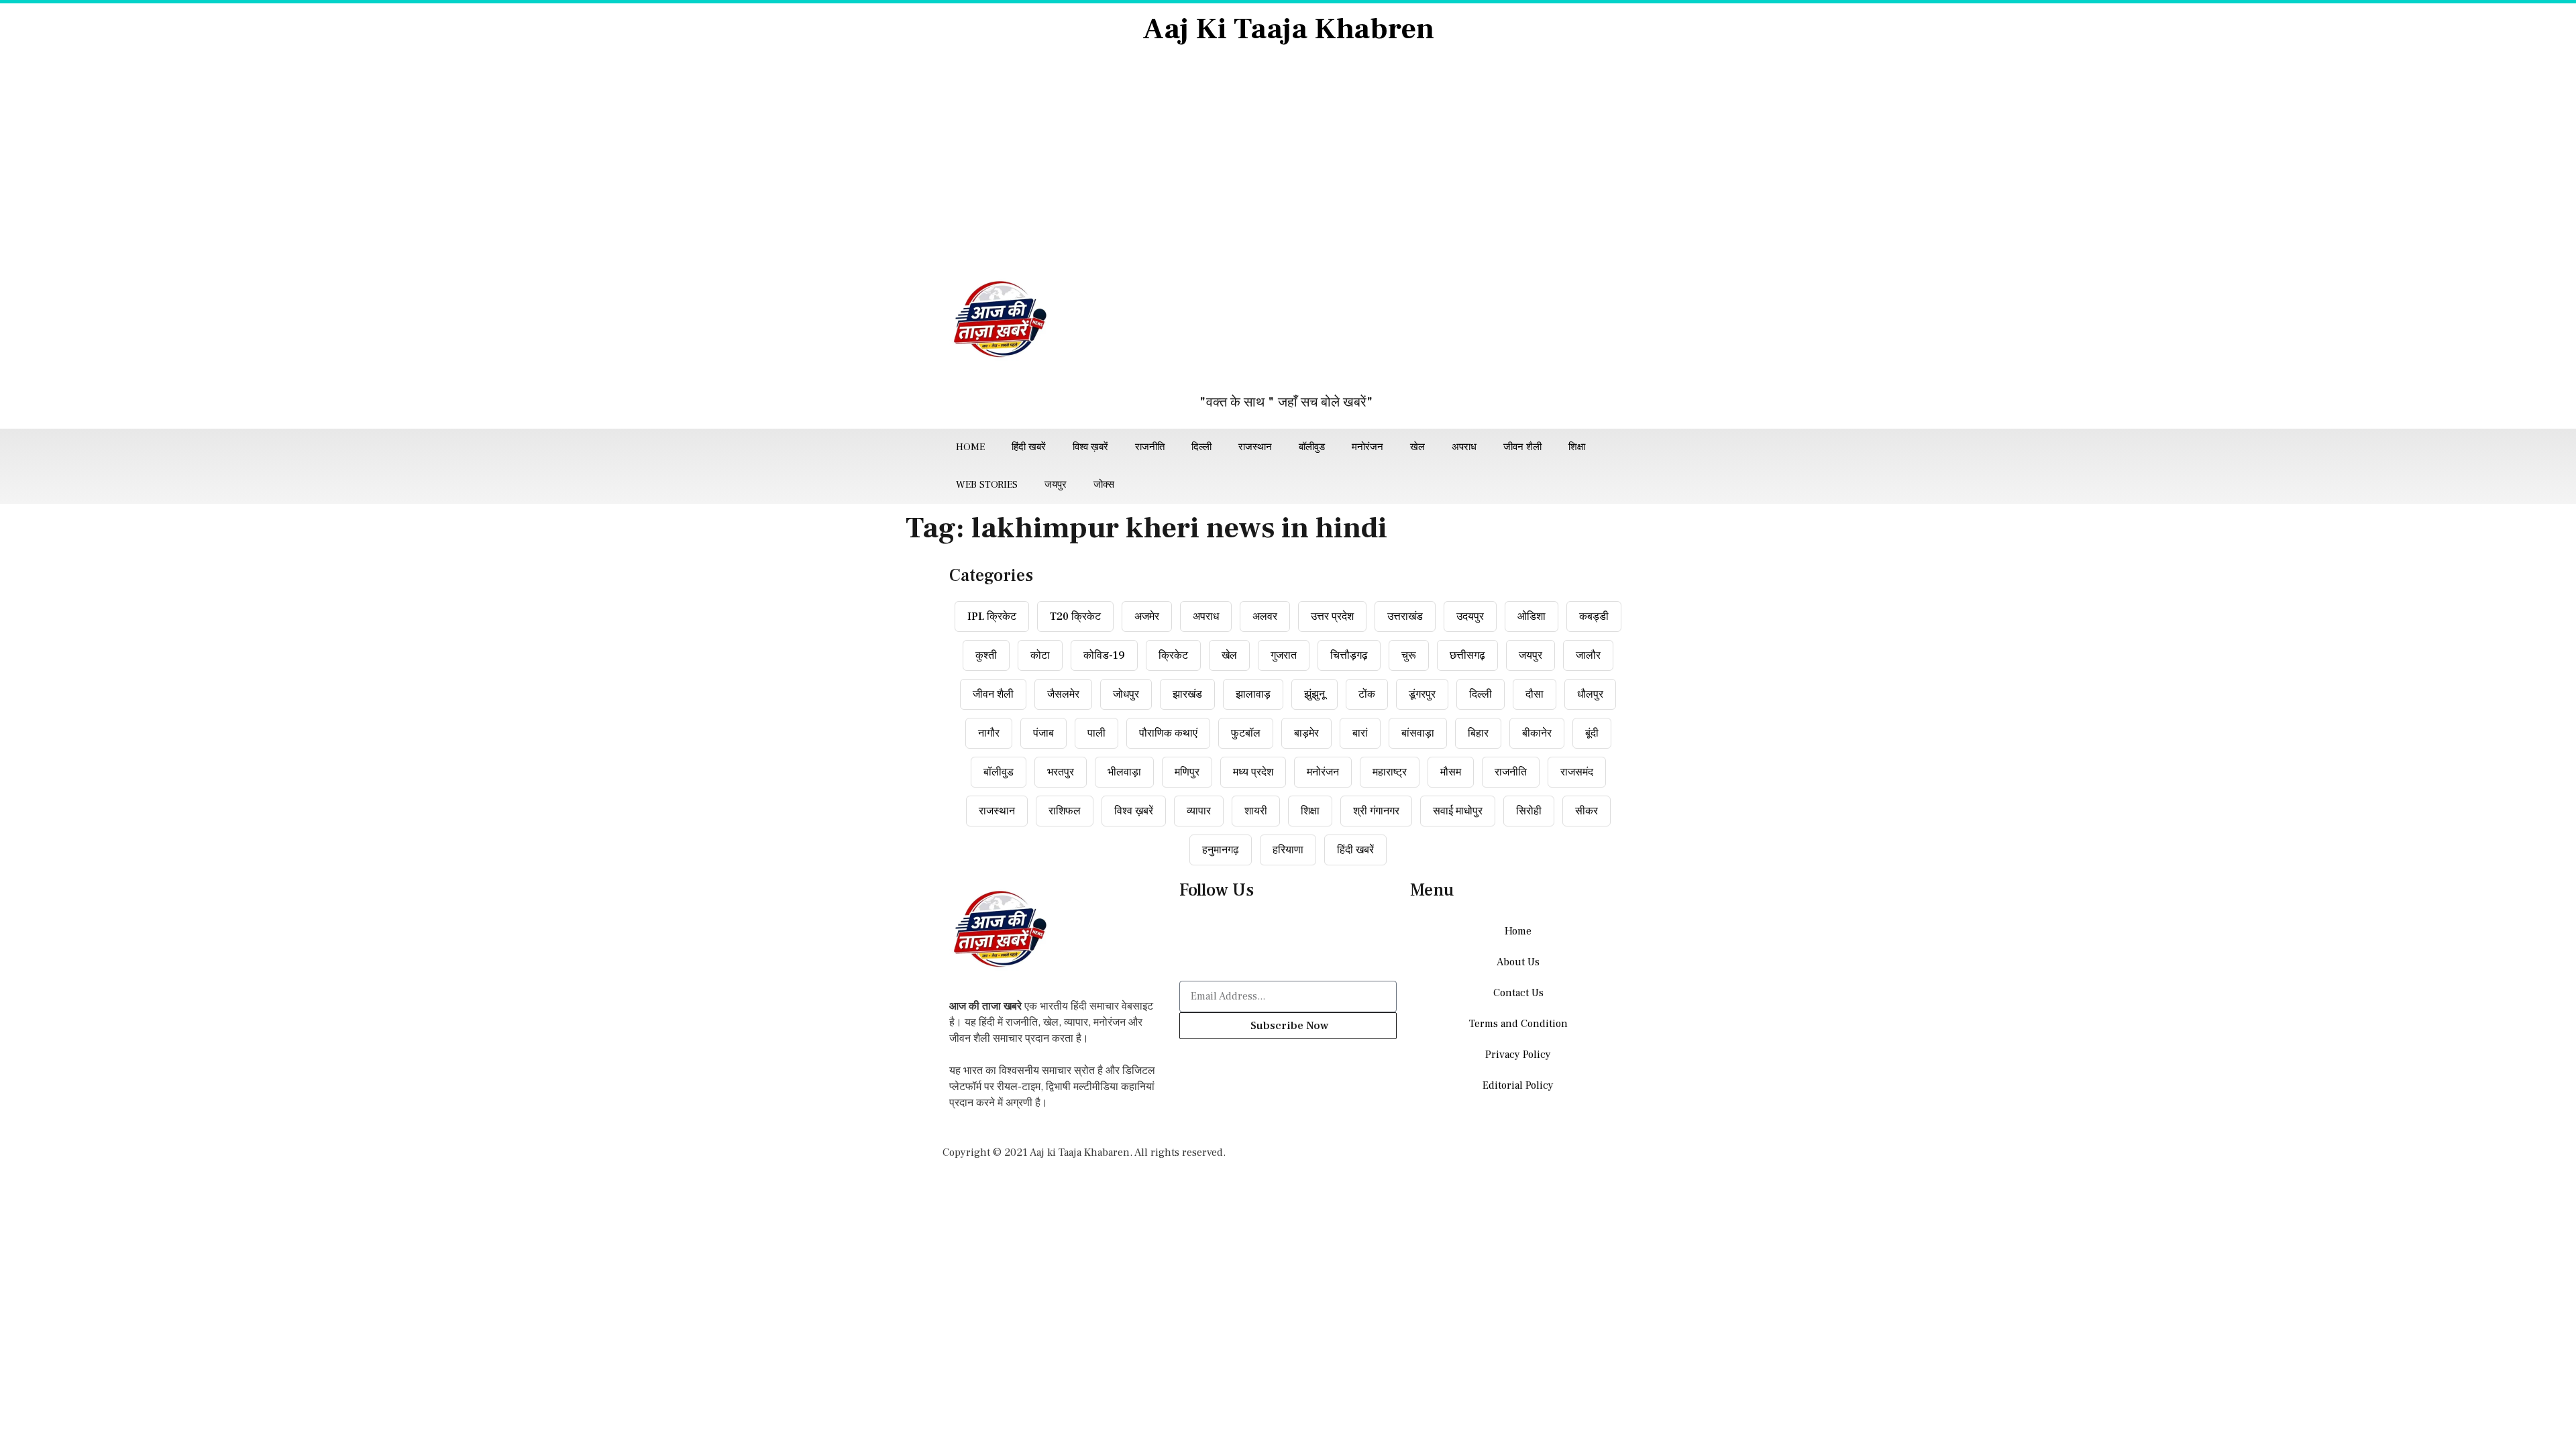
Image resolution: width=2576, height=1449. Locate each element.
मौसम (1451, 772)
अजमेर (1147, 616)
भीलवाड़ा (1124, 772)
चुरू (1409, 655)
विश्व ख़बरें (1090, 447)
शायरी (1256, 811)
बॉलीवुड (1312, 447)
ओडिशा (1532, 616)
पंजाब (1043, 733)
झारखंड (1187, 694)
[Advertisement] (1288, 162)
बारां (1360, 733)
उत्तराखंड (1405, 616)
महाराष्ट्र (1390, 772)
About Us (1518, 962)
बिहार (1478, 733)
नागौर (989, 733)
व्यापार (1199, 811)
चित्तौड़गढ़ (1349, 655)
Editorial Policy (1518, 1085)
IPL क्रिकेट (992, 616)
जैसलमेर (1063, 694)
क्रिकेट (1173, 655)
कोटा (1040, 655)
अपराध (1464, 447)
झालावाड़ (1253, 694)
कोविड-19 (1104, 655)
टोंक (1367, 694)
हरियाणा (1288, 850)
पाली (1096, 733)
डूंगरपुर (1422, 694)
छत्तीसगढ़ (1467, 655)
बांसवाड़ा (1418, 733)
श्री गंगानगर (1376, 811)
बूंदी (1592, 733)
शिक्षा (1577, 447)
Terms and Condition (1518, 1024)
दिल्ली (1201, 447)
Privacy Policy (1518, 1055)
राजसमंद (1577, 772)
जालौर (1588, 655)
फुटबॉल (1246, 733)
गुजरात (1284, 655)
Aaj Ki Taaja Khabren (1288, 29)
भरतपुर (1061, 772)
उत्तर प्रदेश (1332, 616)
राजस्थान (1255, 447)
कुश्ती (986, 655)
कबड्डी (1594, 616)
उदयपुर (1470, 616)
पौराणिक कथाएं (1168, 733)
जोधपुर (1126, 694)
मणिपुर (1187, 772)
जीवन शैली (1522, 447)
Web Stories (987, 485)
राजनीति (1150, 447)
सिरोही (1529, 811)
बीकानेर (1537, 733)
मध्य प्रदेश (1253, 772)
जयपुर (1056, 485)
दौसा (1535, 694)
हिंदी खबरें (1029, 447)
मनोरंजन (1367, 447)
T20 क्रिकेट (1075, 616)
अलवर (1265, 616)
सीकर (1587, 811)
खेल (1417, 447)
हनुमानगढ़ (1221, 850)
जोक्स (1104, 485)
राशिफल (1065, 811)
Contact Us (1518, 993)
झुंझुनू (1314, 694)
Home (970, 447)
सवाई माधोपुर (1458, 811)
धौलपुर (1590, 694)
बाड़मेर (1306, 733)
